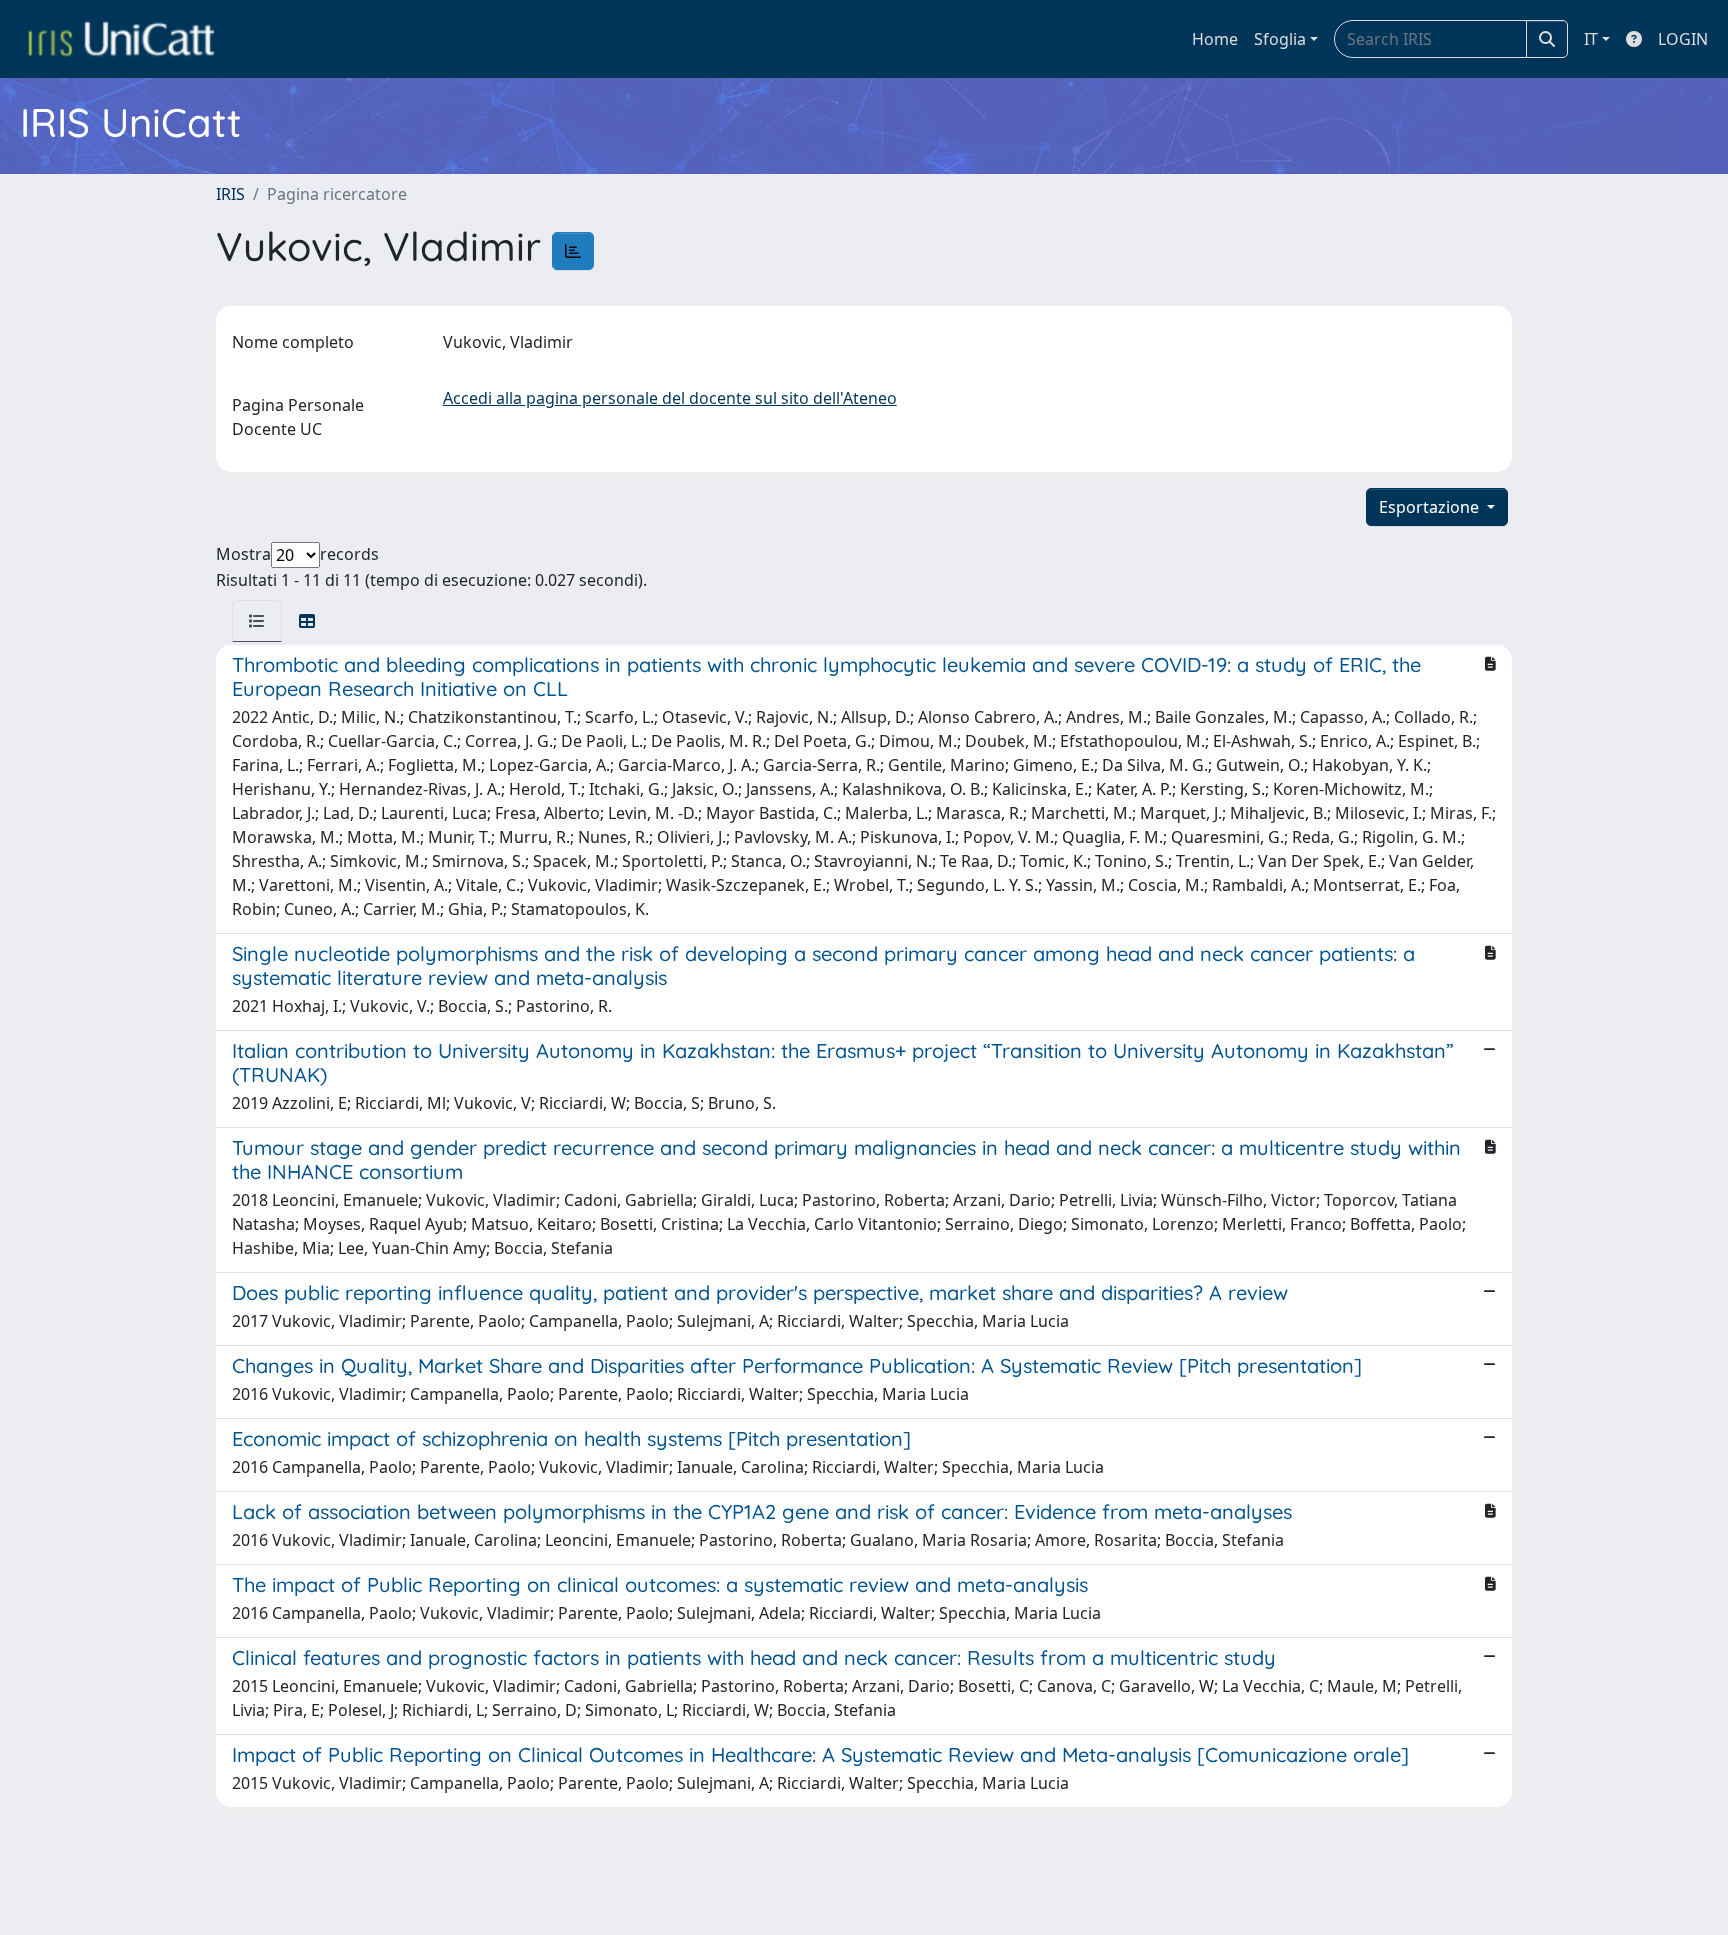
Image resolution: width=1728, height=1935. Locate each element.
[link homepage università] (121, 39)
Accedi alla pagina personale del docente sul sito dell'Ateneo (670, 398)
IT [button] (1591, 39)
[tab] (257, 621)
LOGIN (1683, 39)
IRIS (230, 194)
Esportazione (1431, 507)
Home (1215, 39)
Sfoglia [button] (1280, 39)
